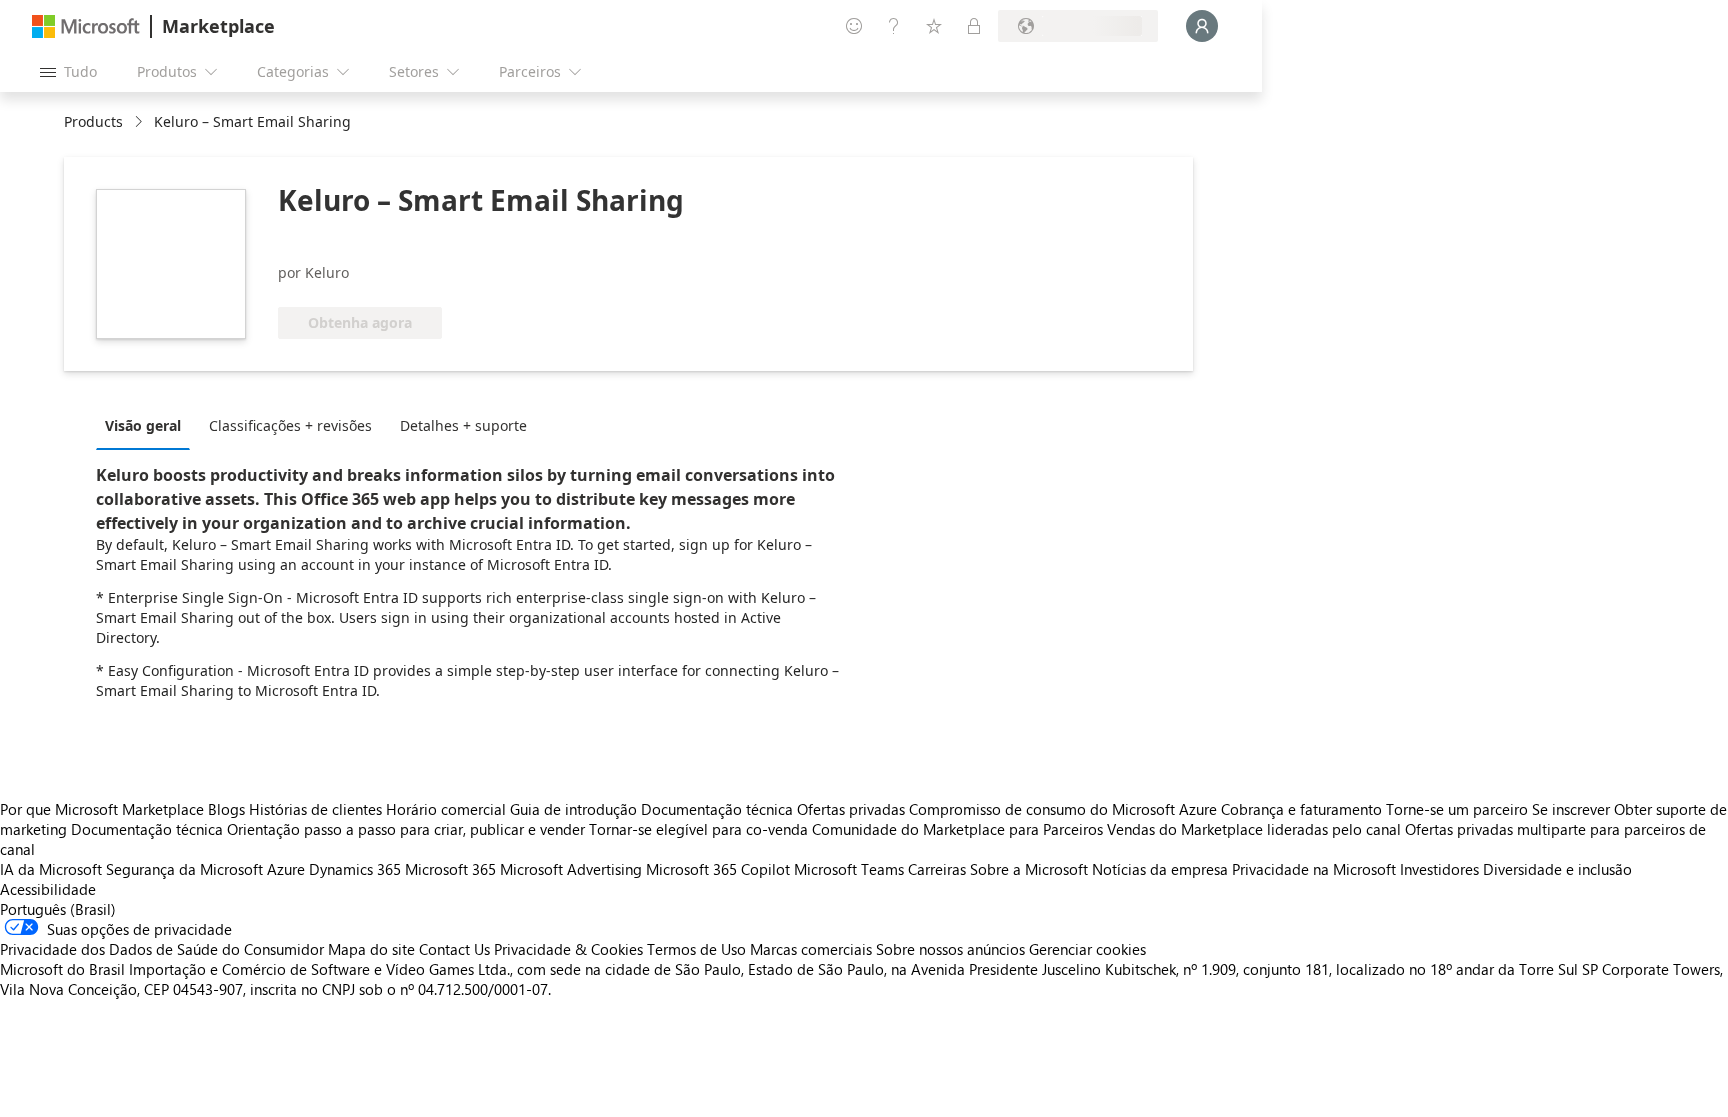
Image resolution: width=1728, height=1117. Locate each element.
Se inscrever (1571, 809)
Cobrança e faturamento (1301, 809)
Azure (286, 869)
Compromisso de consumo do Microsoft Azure (1065, 809)
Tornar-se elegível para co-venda (698, 829)
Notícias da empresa (1160, 869)
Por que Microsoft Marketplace (102, 809)
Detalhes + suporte (463, 425)
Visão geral (143, 425)
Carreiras (937, 869)
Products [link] (93, 121)
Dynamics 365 (355, 869)
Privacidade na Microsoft (1314, 869)
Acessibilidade (48, 889)
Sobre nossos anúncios (950, 949)
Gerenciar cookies (1087, 949)
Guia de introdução (573, 809)
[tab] (148, 425)
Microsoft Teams (849, 869)
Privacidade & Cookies (568, 949)
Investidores (1439, 869)
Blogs (226, 809)
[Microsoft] (86, 26)
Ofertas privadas (851, 809)
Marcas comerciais (811, 949)
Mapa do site (371, 949)
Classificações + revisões (290, 425)
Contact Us (454, 949)
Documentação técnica (717, 809)
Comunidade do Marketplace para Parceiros (957, 829)
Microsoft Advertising (571, 869)
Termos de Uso (696, 949)
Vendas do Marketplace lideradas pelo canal (1254, 829)
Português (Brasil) (58, 909)
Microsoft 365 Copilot (718, 869)
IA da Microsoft (51, 869)
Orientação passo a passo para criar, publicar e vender (406, 829)
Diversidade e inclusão (1557, 869)
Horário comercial (446, 809)
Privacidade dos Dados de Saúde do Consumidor (162, 949)
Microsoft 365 (450, 869)
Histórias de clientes (315, 809)
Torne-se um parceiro (1457, 809)
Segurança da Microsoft (184, 869)
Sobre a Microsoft (1029, 869)
